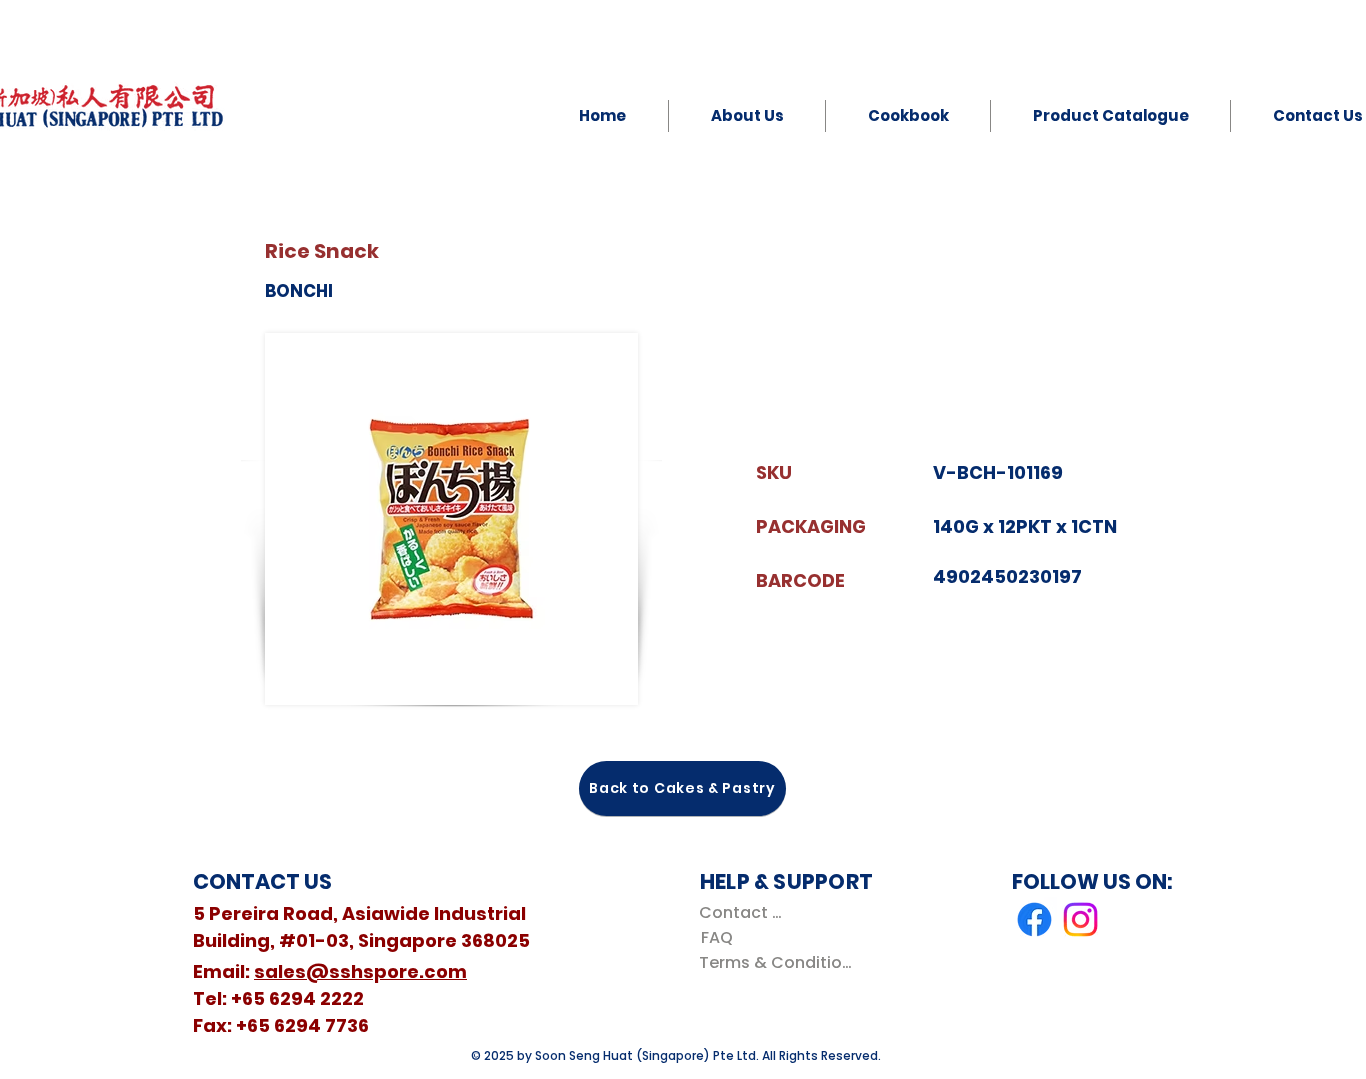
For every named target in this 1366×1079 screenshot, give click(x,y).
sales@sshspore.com (360, 971)
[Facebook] (1034, 919)
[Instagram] (1080, 919)
